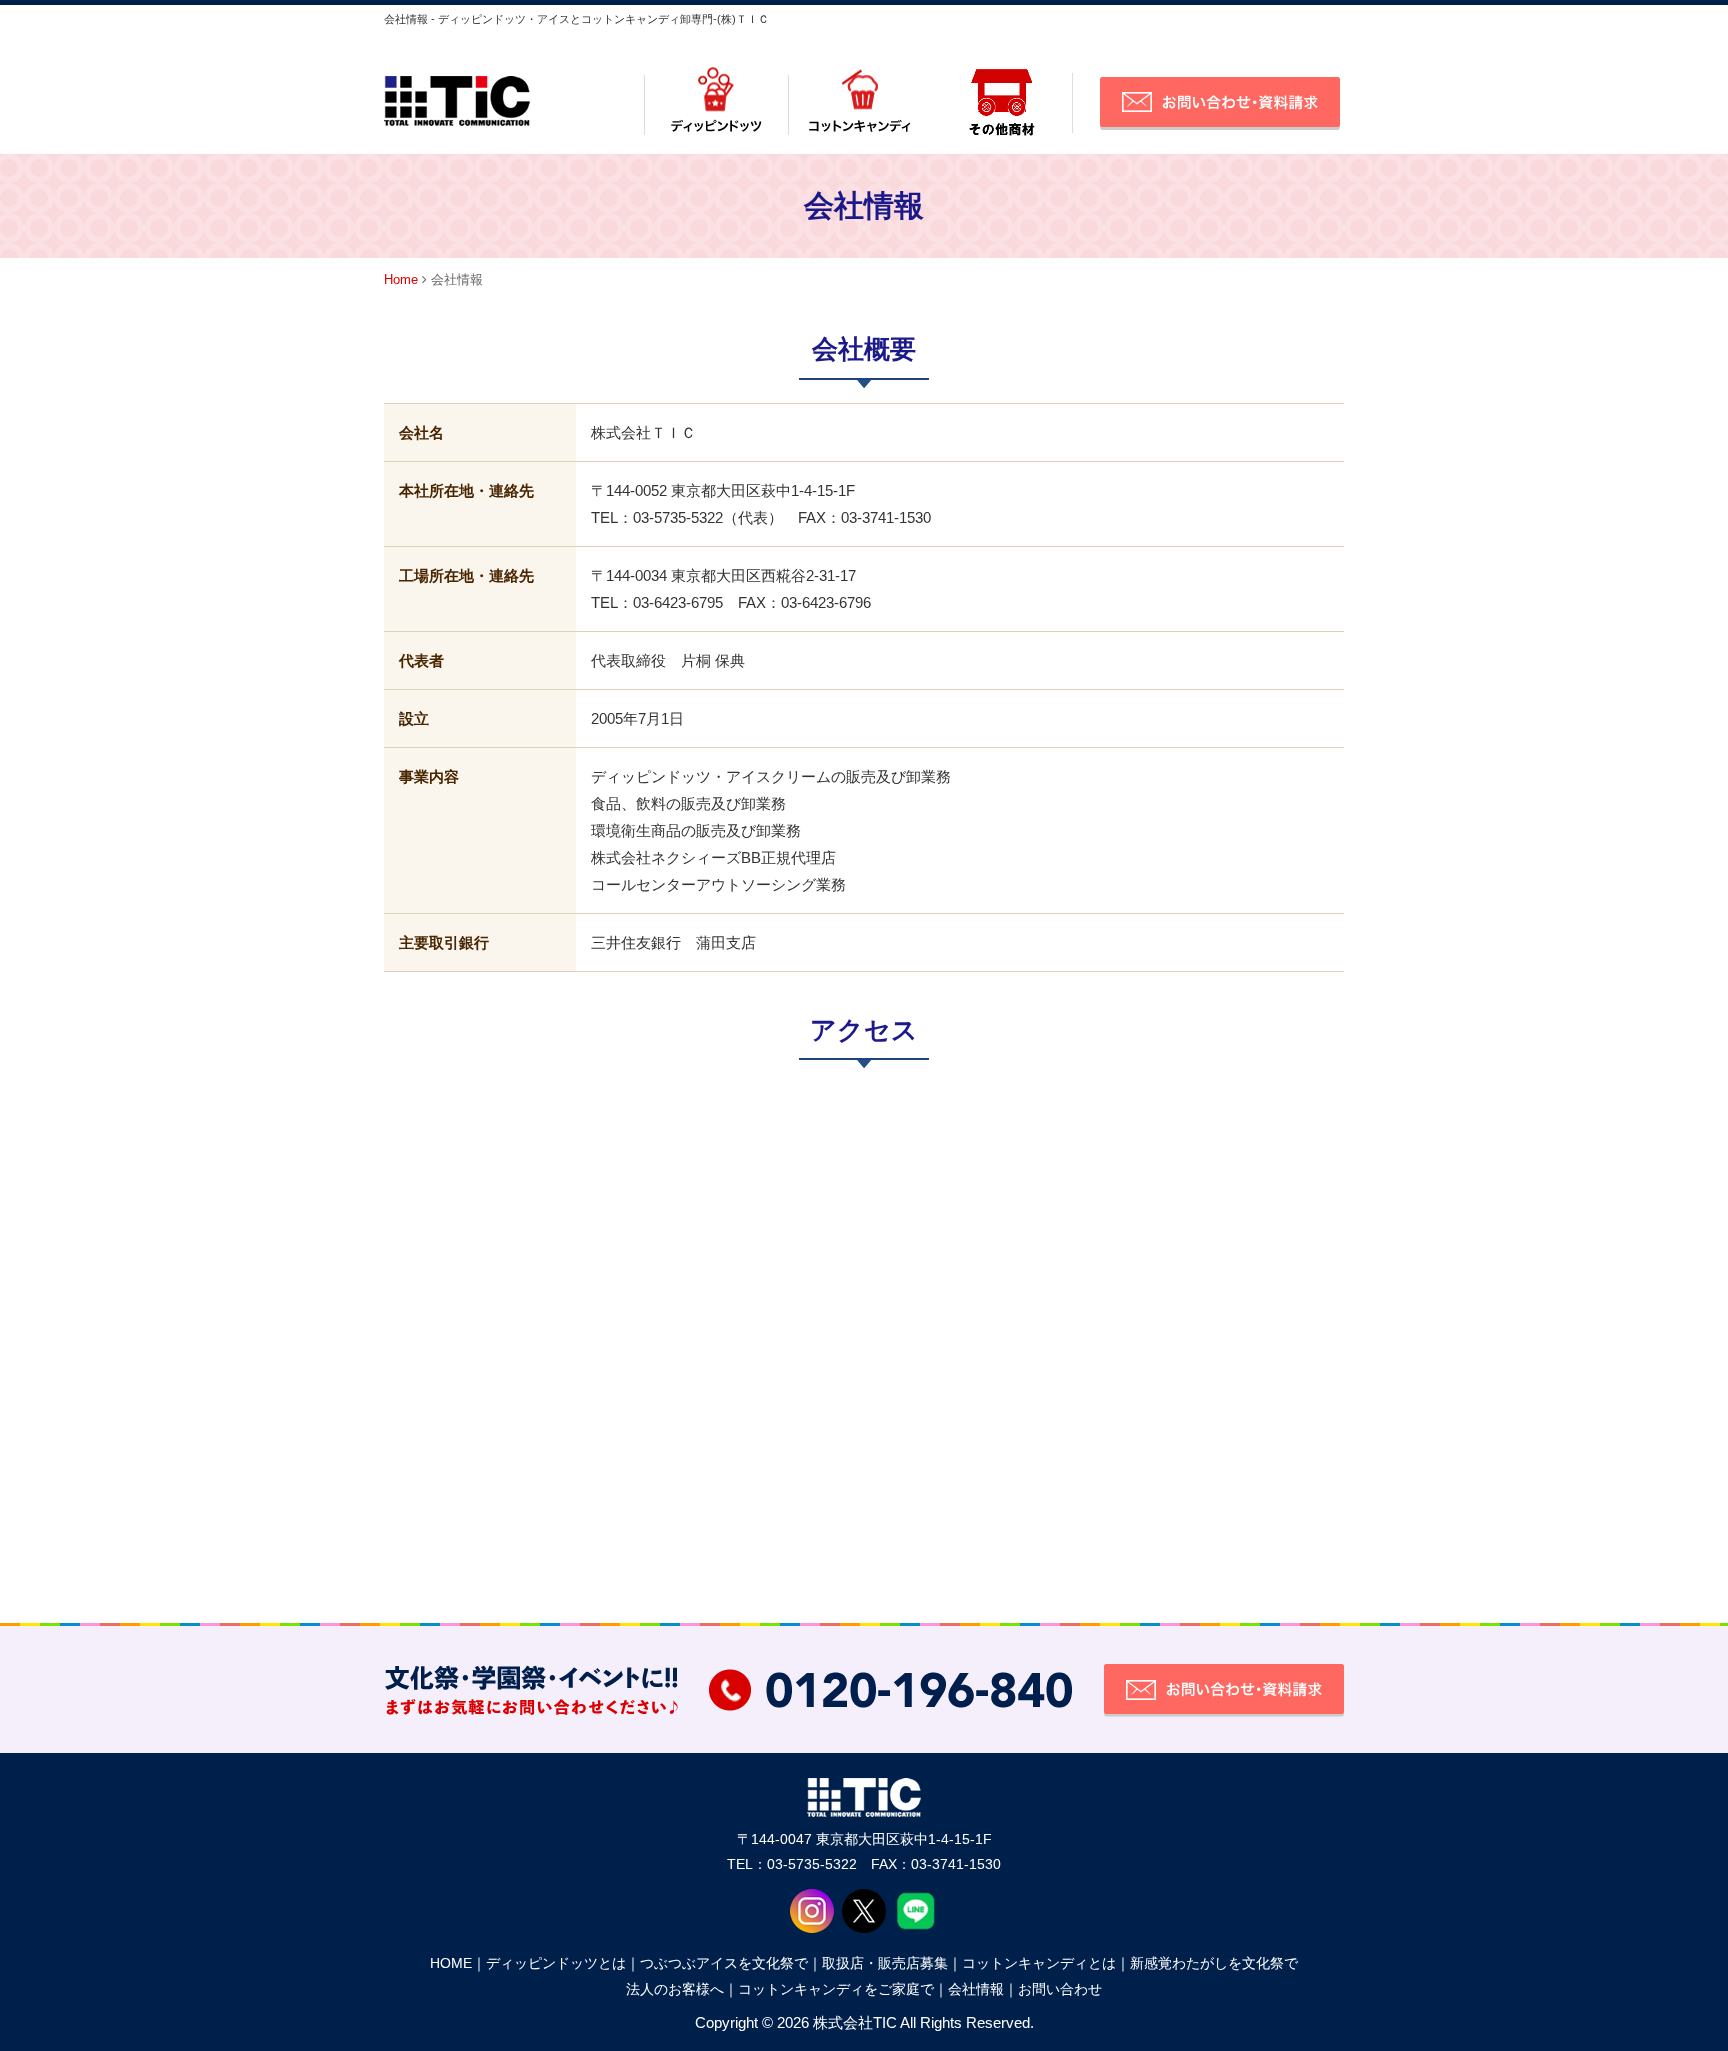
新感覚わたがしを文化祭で (1214, 1963)
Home (401, 279)
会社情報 (976, 1989)
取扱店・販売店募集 (885, 1963)
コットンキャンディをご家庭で (836, 1989)
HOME (451, 1963)
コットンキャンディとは (1039, 1963)
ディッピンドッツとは (556, 1963)
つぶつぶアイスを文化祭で (724, 1963)
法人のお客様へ (675, 1989)
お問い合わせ (1060, 1989)
